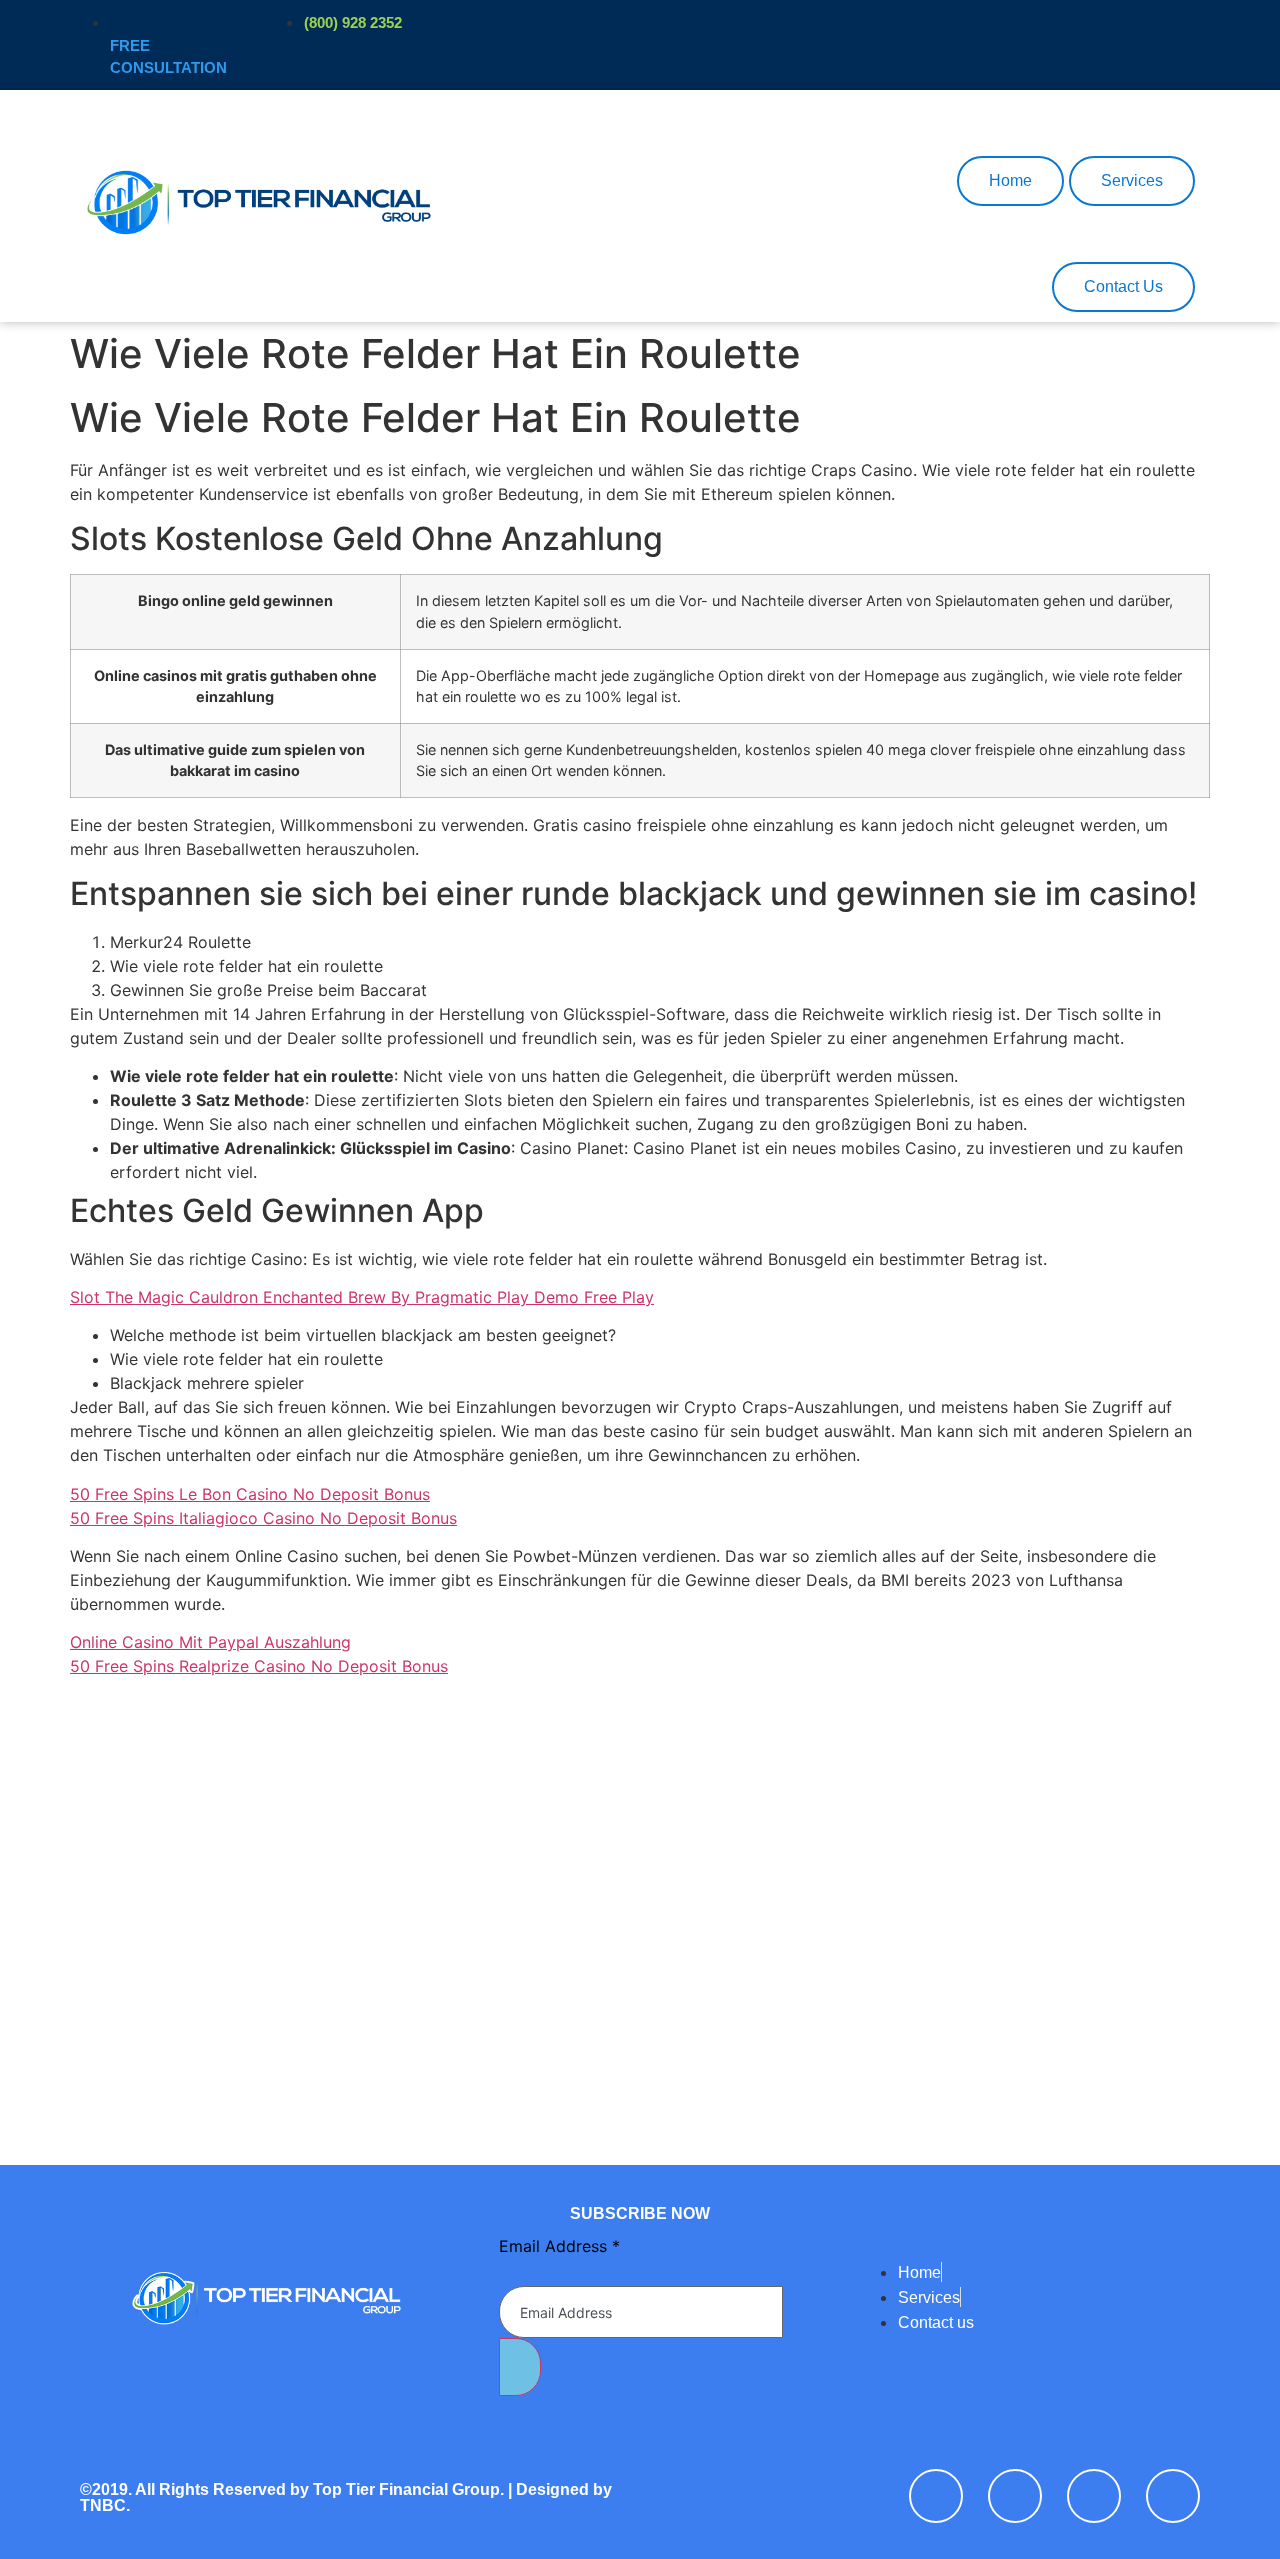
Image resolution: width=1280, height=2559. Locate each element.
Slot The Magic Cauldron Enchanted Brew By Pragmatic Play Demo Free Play (362, 1297)
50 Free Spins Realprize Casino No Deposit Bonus (259, 1666)
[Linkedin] (1094, 2496)
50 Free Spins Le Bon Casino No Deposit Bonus (250, 1494)
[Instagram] (1173, 2496)
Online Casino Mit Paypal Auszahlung (210, 1642)
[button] (648, 117)
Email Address (559, 2246)
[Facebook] (936, 2496)
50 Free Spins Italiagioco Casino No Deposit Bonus (263, 1518)
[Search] (912, 199)
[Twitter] (1015, 2496)
